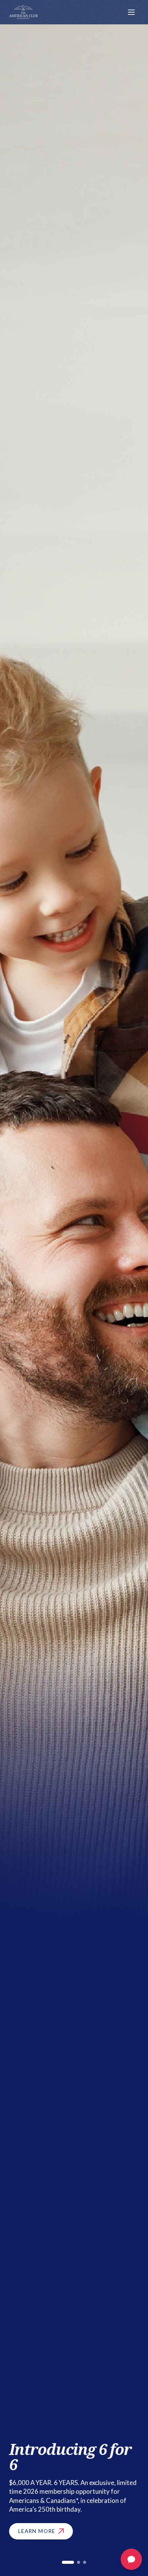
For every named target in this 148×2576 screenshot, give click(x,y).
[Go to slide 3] (85, 2562)
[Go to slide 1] (68, 2562)
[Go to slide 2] (79, 2562)
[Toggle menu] (131, 12)
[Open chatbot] (131, 2559)
